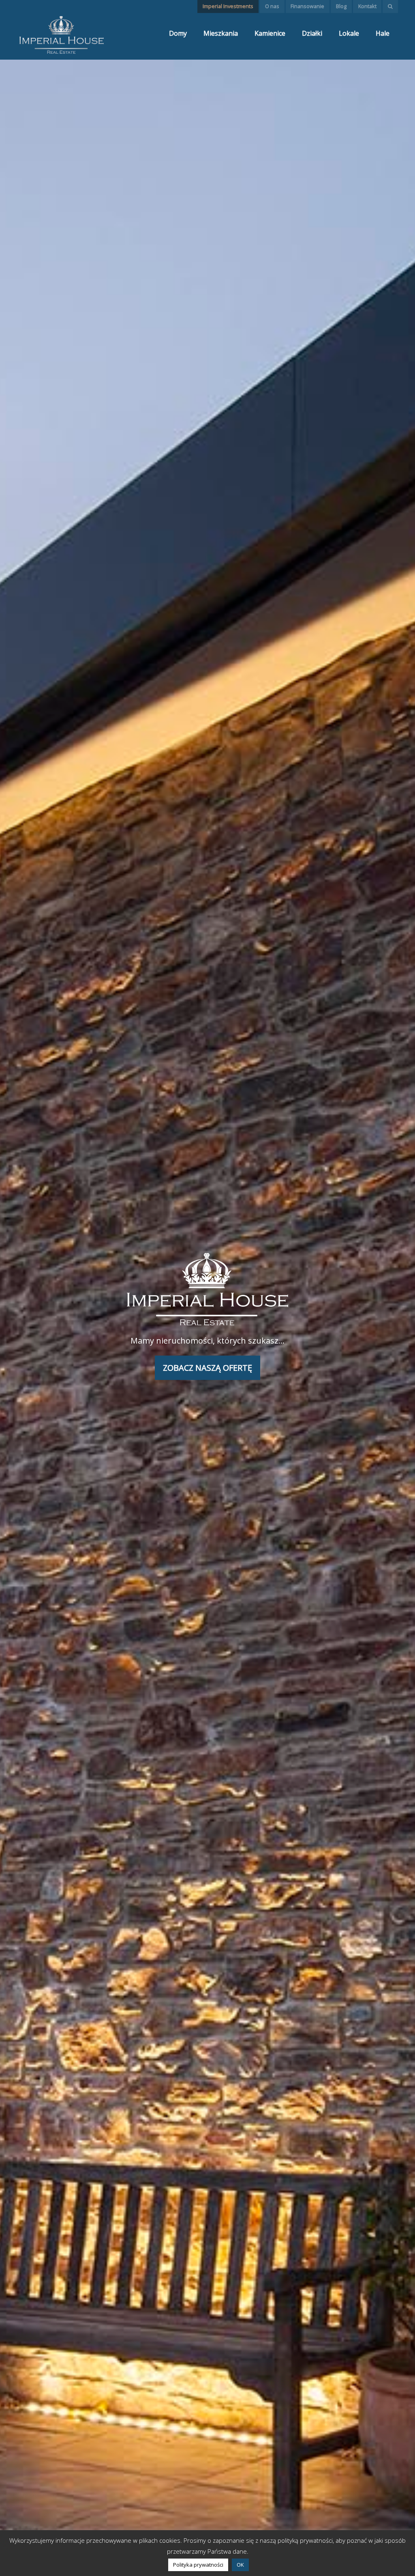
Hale (383, 33)
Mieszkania (221, 33)
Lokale (349, 33)
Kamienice (270, 33)
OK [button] (240, 2565)
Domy (178, 33)
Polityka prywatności (198, 2565)
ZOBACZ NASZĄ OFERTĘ (207, 1368)
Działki (312, 33)
